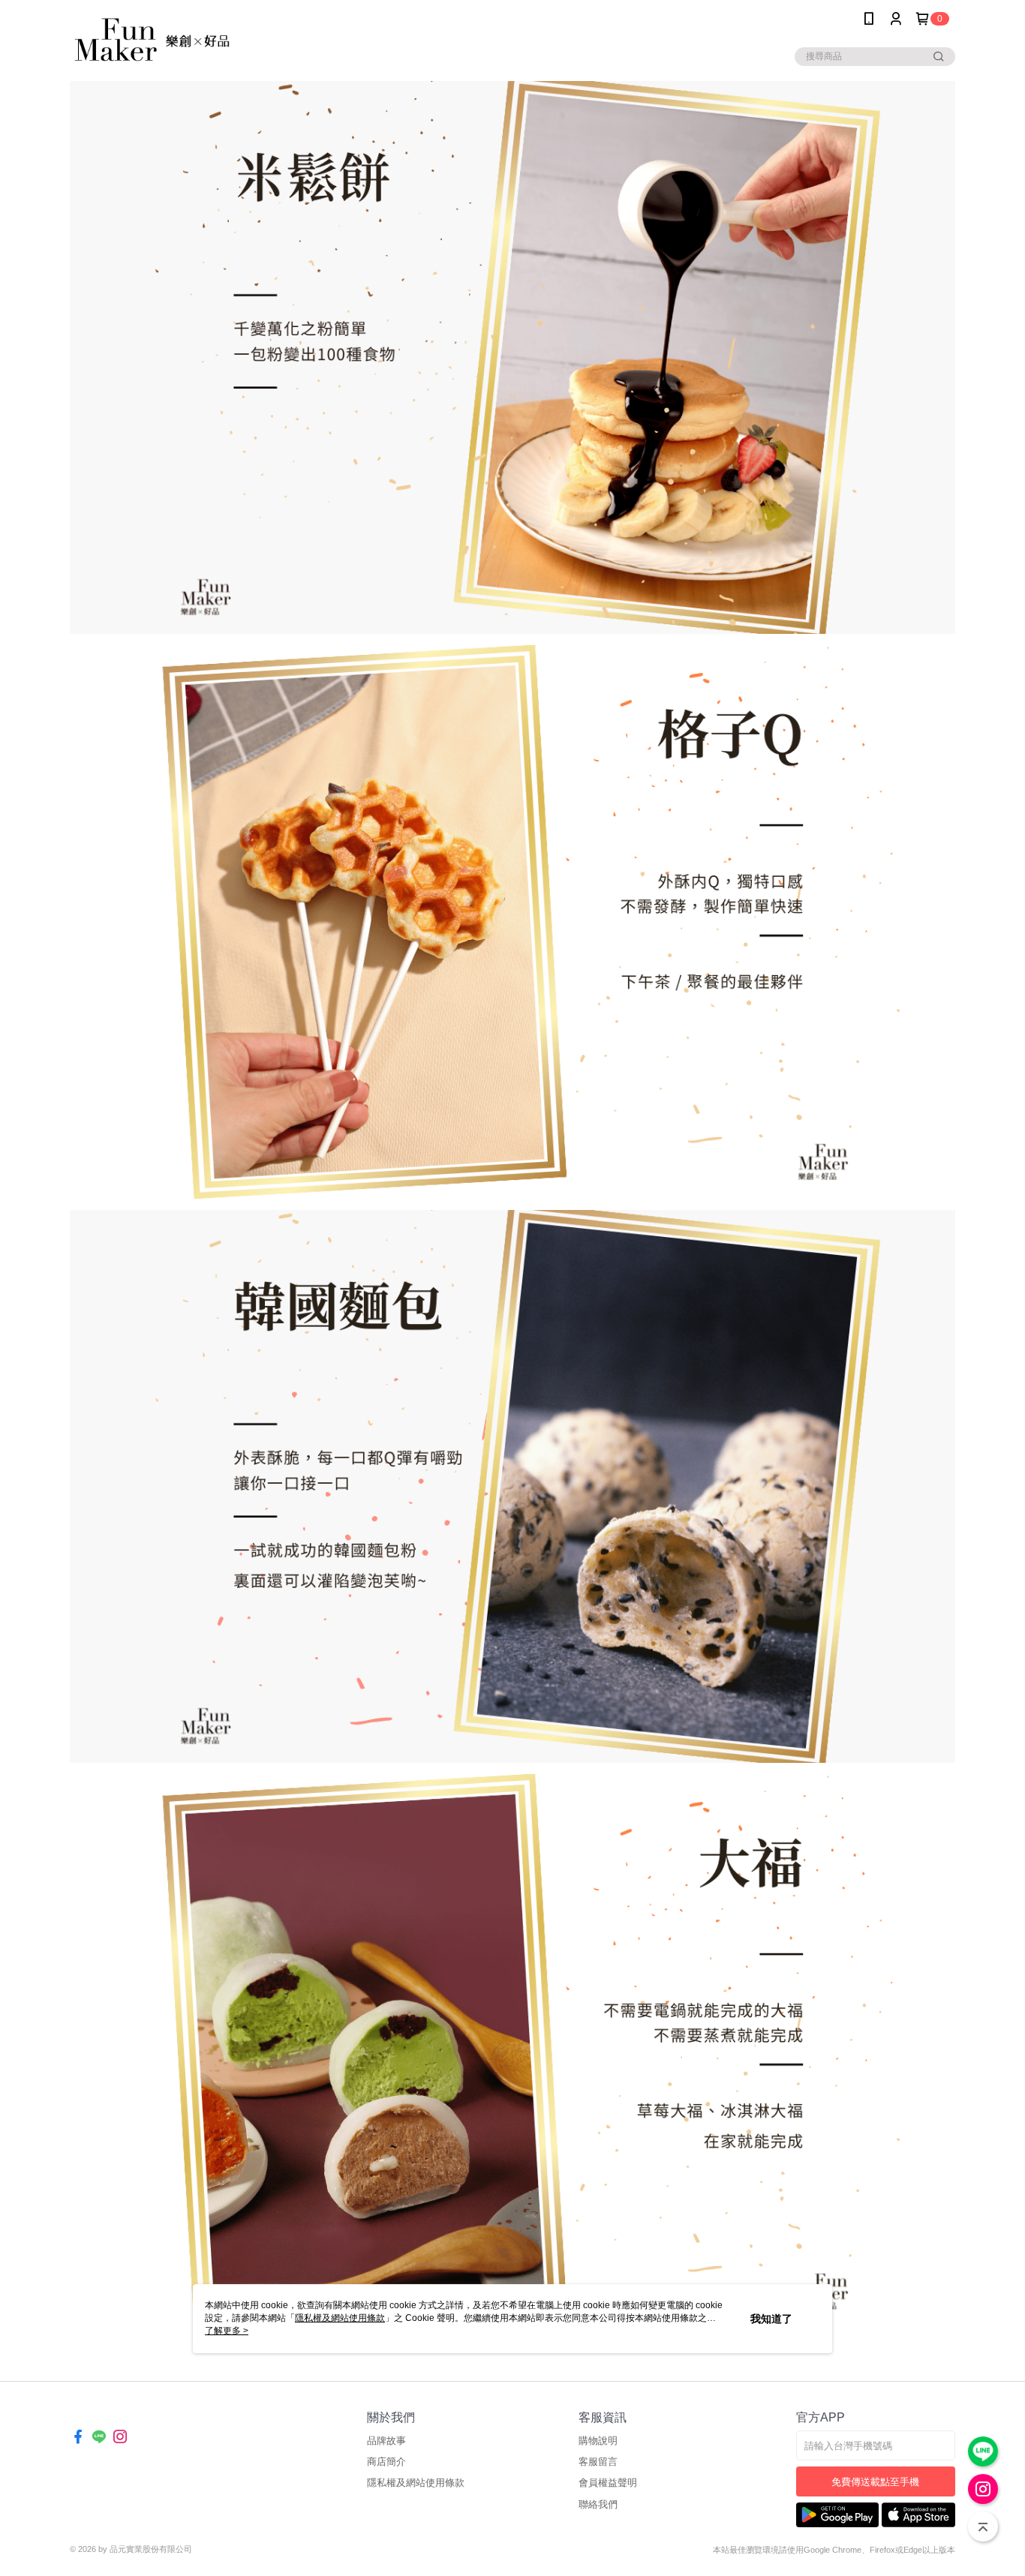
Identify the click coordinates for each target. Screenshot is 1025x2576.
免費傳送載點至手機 (875, 2482)
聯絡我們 (598, 2504)
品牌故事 (386, 2441)
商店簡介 (386, 2462)
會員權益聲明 (608, 2483)
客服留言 (598, 2462)
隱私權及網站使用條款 (416, 2483)
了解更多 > (227, 2331)
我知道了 (771, 2319)
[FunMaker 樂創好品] (153, 39)
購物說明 (598, 2441)
